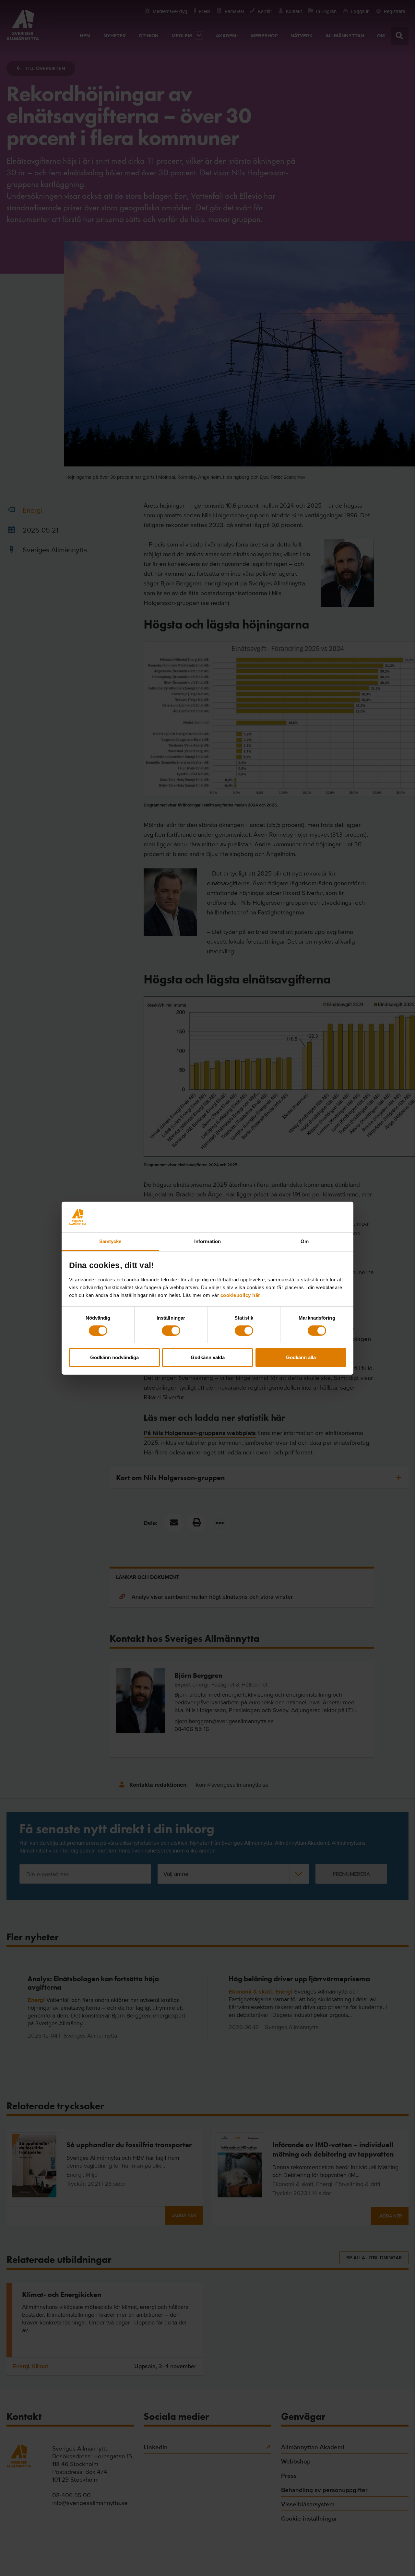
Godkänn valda (208, 1357)
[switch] (171, 1331)
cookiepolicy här (240, 1295)
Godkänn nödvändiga (114, 1357)
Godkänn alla (301, 1357)
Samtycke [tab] (110, 1241)
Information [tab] (207, 1241)
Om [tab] (305, 1241)
